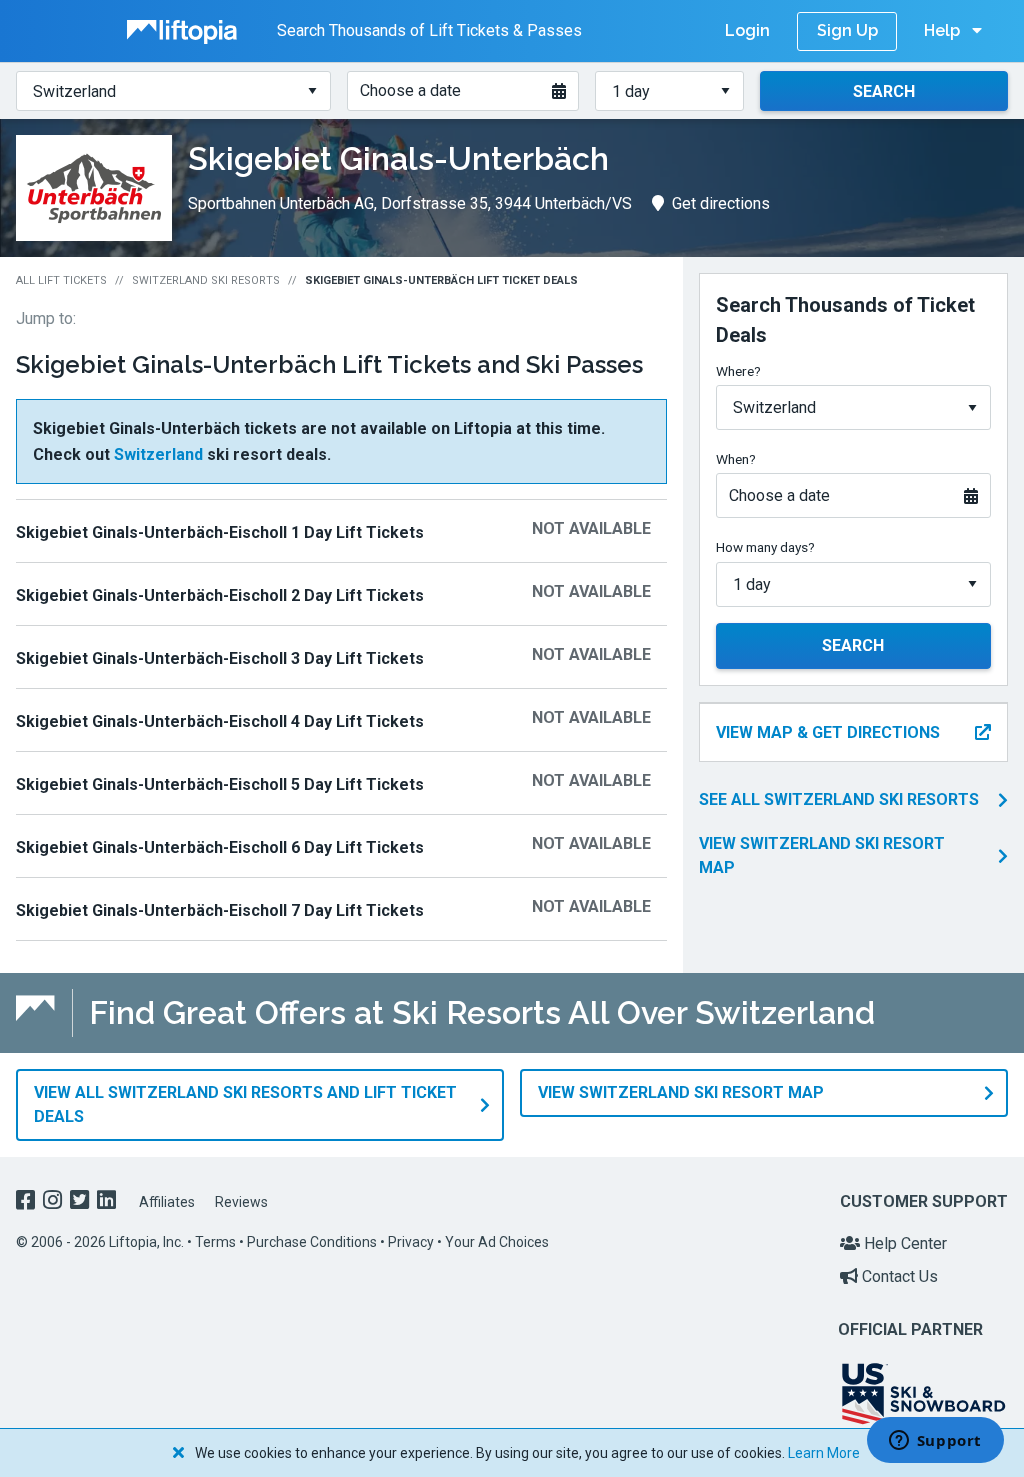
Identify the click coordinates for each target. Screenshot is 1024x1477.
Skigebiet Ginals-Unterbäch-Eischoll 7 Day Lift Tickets (220, 910)
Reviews (241, 1202)
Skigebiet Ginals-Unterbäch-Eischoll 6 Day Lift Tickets (220, 847)
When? (736, 459)
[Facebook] (27, 1202)
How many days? (765, 547)
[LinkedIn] (108, 1202)
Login (747, 30)
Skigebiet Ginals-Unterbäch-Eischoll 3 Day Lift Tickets (220, 658)
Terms (215, 1242)
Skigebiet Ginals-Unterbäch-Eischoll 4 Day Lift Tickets (220, 721)
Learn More (824, 1453)
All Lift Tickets (61, 280)
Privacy (411, 1242)
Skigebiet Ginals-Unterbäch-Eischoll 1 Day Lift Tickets (220, 532)
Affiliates (167, 1202)
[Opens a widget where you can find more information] (935, 1442)
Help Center (903, 1243)
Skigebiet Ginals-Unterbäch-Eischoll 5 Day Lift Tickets (220, 784)
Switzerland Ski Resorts (206, 280)
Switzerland (158, 454)
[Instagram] (54, 1202)
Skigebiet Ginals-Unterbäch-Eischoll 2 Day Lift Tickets (220, 595)
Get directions (721, 203)
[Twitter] (81, 1202)
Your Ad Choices (497, 1242)
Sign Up (847, 30)
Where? (738, 371)
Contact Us (898, 1276)
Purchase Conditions (312, 1242)
